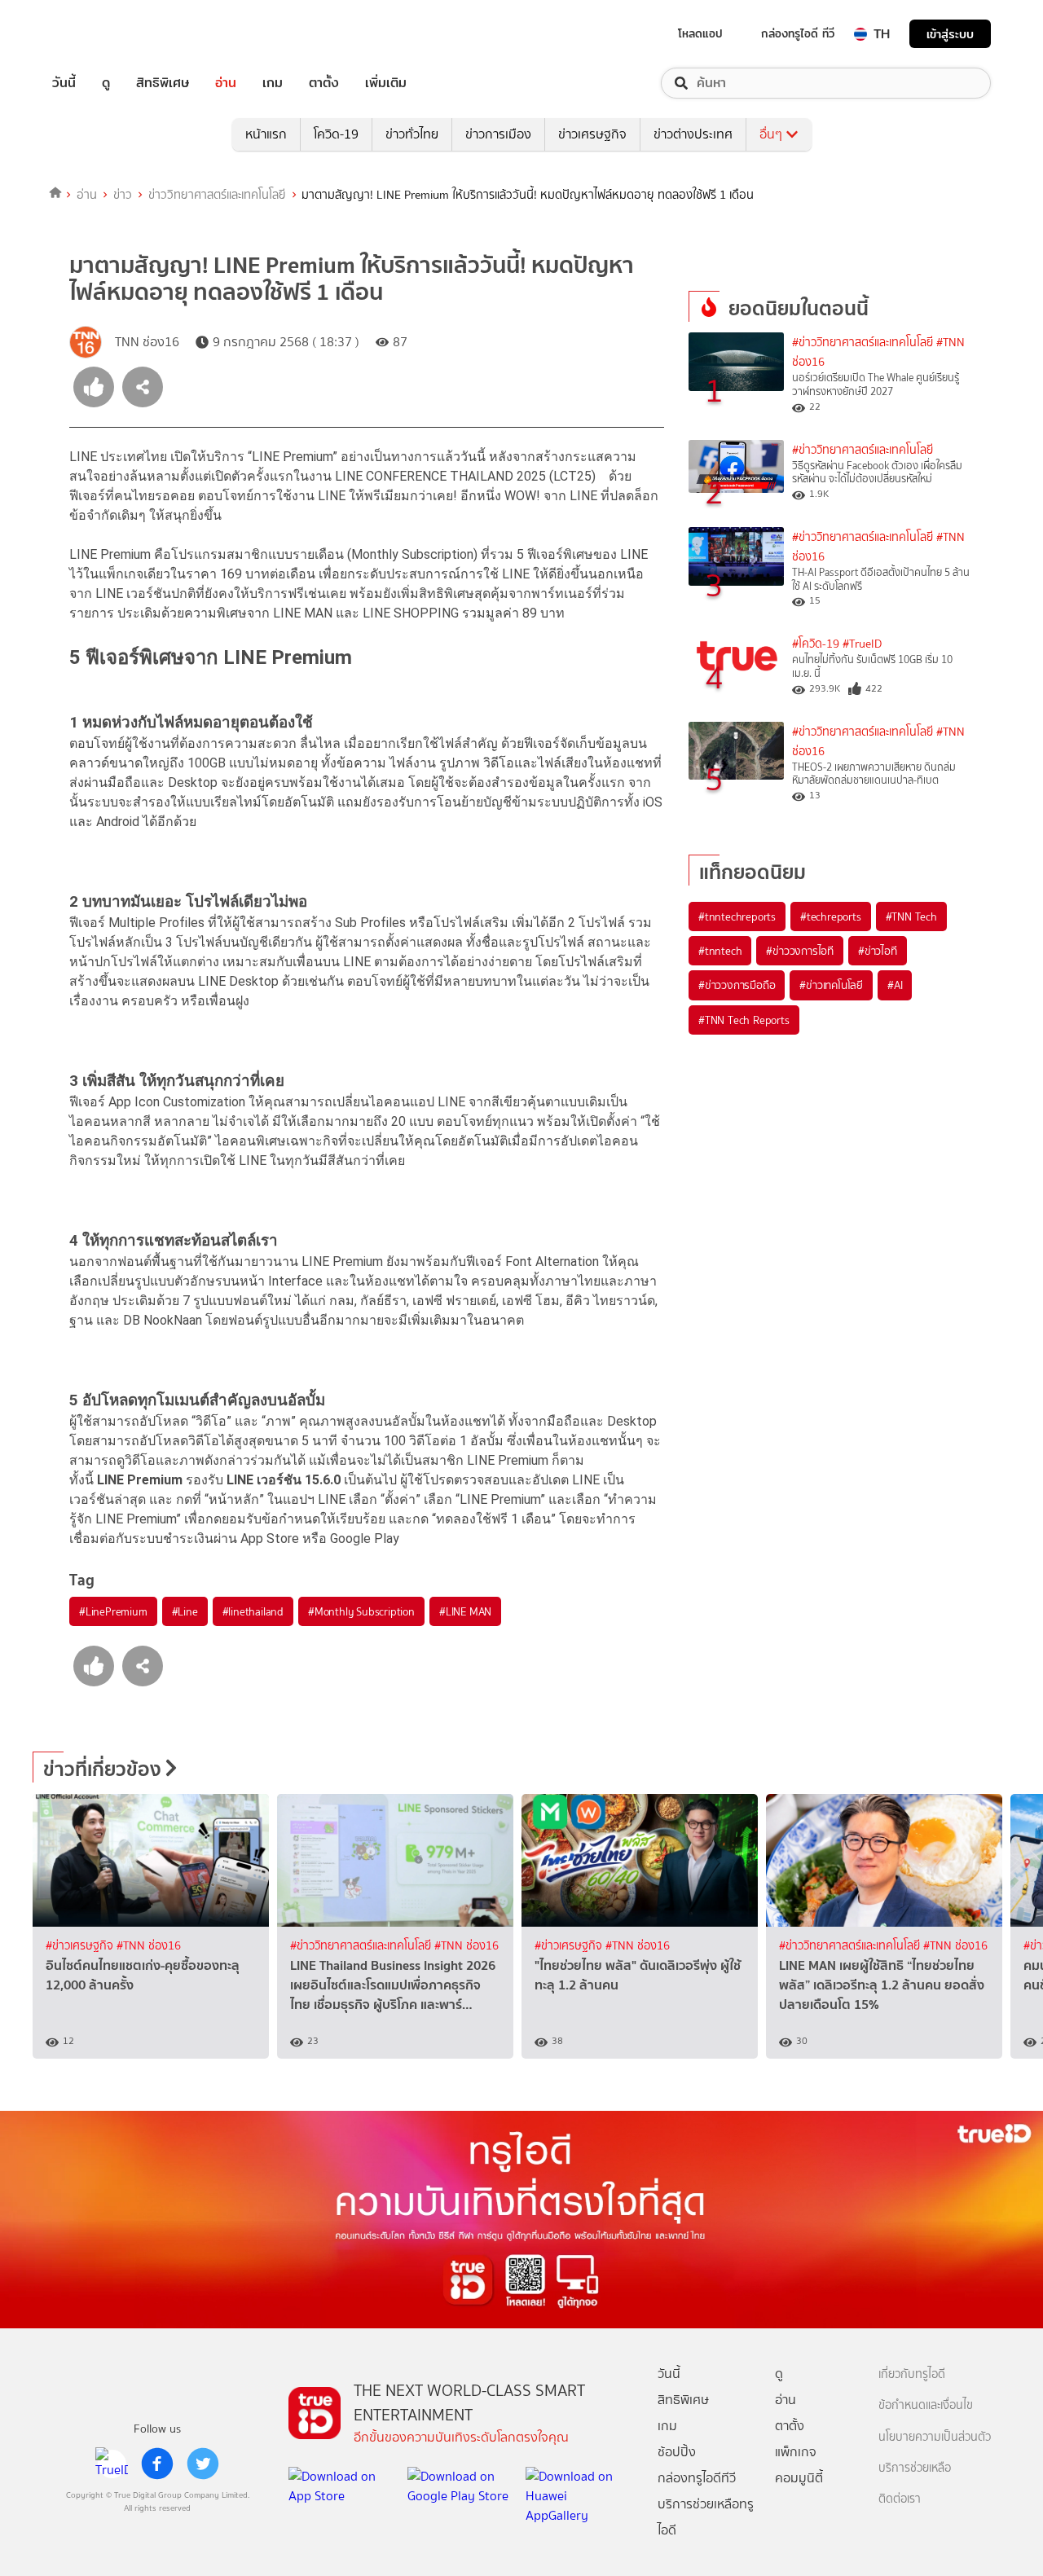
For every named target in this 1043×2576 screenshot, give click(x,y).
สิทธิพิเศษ (163, 83)
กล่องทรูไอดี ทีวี (798, 33)
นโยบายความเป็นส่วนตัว (935, 2437)
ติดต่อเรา (900, 2499)
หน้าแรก (266, 134)
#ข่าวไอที (878, 951)
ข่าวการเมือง (498, 134)
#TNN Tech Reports (744, 1020)
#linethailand (253, 1611)
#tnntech (720, 951)
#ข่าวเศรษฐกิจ (81, 1946)
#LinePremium (113, 1611)
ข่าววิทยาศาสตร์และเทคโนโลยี (217, 195)
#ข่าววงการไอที (800, 951)
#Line (185, 1611)
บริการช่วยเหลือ (915, 2468)
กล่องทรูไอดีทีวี (697, 2478)
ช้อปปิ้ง (677, 2452)
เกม (273, 83)
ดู (106, 83)
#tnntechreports (737, 917)
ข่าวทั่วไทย (412, 134)
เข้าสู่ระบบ (950, 34)
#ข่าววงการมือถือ (737, 985)
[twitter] (203, 2464)
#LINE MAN (465, 1611)
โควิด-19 (336, 134)
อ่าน (226, 83)
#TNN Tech (911, 917)
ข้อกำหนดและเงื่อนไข (926, 2405)
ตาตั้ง (324, 83)
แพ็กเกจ (796, 2452)
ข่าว (123, 195)
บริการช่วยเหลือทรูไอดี (706, 2517)
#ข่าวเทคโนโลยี (831, 985)
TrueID (101, 34)
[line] (112, 2464)
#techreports (831, 917)
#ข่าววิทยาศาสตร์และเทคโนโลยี (863, 343)
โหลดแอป (700, 33)
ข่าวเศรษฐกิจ (592, 134)
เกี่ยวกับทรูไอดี (912, 2374)
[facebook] (157, 2464)
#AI (895, 985)
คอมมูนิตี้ (799, 2478)
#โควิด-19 (816, 644)
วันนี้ (64, 83)
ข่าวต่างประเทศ (693, 134)
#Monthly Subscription (361, 1611)
